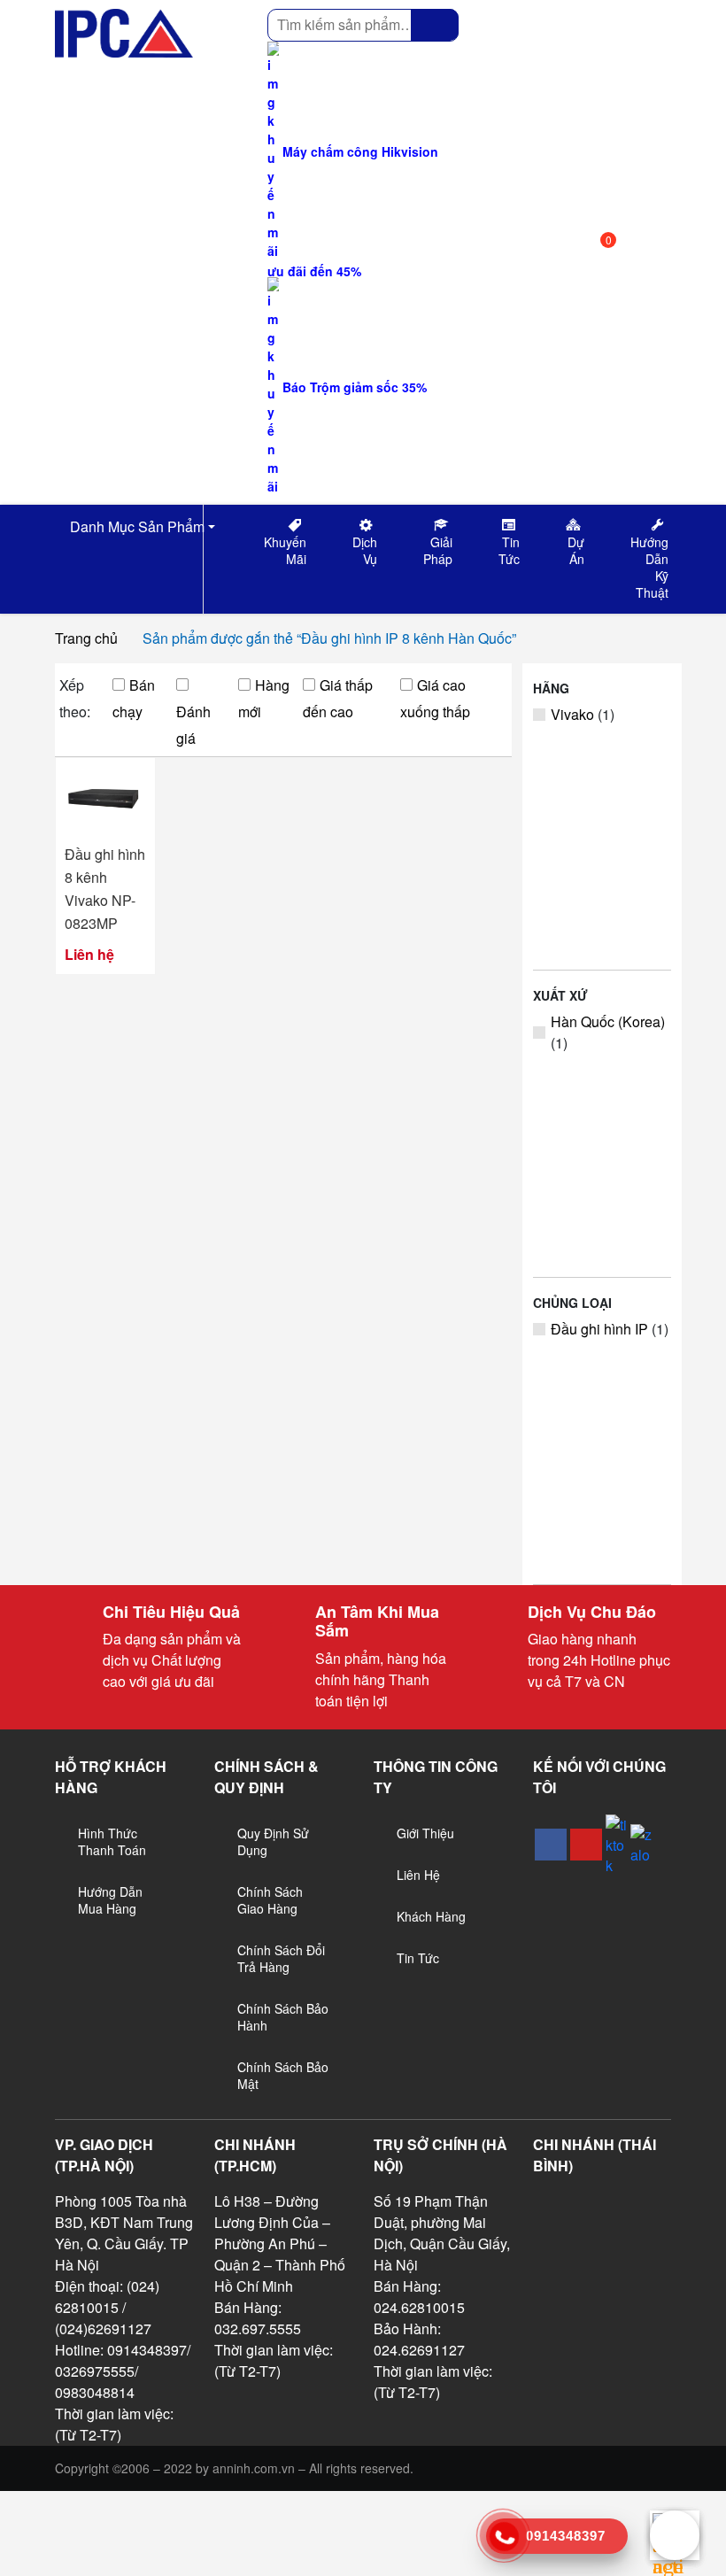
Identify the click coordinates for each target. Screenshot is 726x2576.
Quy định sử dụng (273, 1841)
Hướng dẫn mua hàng (110, 1900)
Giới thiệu (425, 1833)
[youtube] (586, 1845)
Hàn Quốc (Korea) (608, 1021)
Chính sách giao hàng (270, 1900)
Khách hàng (431, 1916)
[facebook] (551, 1845)
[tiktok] (616, 1845)
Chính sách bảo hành (283, 2017)
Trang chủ (86, 638)
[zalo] (641, 1845)
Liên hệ (418, 1875)
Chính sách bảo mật (283, 2075)
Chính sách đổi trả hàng (281, 1958)
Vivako (572, 714)
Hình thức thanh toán (112, 1841)
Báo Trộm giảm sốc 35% (353, 387)
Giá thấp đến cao (338, 698)
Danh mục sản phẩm (135, 526)
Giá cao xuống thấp (435, 698)
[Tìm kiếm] (435, 25)
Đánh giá (193, 725)
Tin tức (418, 1958)
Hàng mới (264, 698)
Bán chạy (134, 698)
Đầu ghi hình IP (599, 1329)
